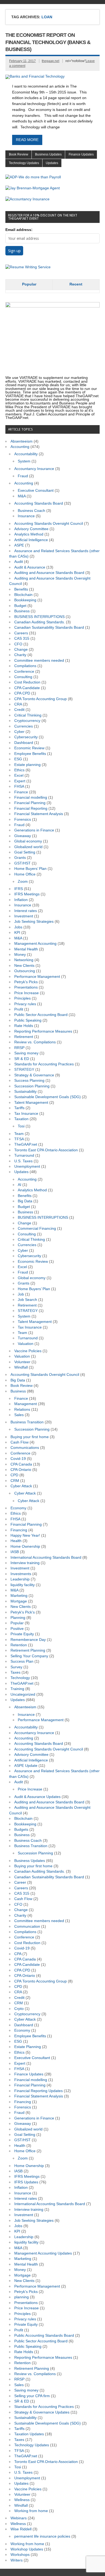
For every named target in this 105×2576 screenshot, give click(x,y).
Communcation (27, 1926)
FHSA (19, 786)
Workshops (20, 2555)
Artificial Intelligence (31, 540)
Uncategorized (23, 1694)
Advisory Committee (31, 529)
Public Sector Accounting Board (41, 1015)
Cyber (19, 732)
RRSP (19, 1048)
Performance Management (37, 977)
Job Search (27, 1300)
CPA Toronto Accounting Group (41, 699)
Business (22, 611)
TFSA (19, 1139)
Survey (16, 1667)
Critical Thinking (28, 715)
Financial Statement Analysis (39, 814)
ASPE (19, 545)
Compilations (25, 666)
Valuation (26, 1344)
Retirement (24, 1037)
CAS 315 (22, 638)
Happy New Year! (25, 1535)
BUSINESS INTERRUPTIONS (39, 617)
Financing (19, 1530)
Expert (20, 781)
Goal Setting (25, 852)
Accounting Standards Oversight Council (49, 524)
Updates (52, 163)
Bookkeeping (25, 600)
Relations (22, 1410)
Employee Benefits (30, 754)
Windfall (21, 1367)
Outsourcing (25, 971)
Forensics (23, 820)
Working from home (31, 2511)
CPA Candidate (27, 688)
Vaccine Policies (28, 1351)
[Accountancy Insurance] (27, 199)
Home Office (25, 874)
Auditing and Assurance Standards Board (49, 573)
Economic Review (29, 748)
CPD (14, 1475)
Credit (19, 710)
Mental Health (26, 949)
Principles (22, 998)
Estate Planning (28, 2047)
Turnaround (24, 1155)
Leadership (20, 1579)
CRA (18, 704)
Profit (19, 1009)
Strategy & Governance (34, 1075)
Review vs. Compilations (35, 1042)
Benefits (21, 589)
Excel (19, 775)
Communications (25, 1448)
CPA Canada (21, 1464)
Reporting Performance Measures (43, 1031)
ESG (18, 759)
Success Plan (22, 1661)
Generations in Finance (34, 830)
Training (17, 1689)
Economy (18, 1508)
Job (21, 1294)
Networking (24, 960)
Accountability (26, 454)
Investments (21, 1574)
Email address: (19, 230)
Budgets (21, 1830)
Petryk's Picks (26, 982)
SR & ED (22, 1059)
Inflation (21, 900)
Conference (24, 672)
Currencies (24, 726)
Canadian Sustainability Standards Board (49, 627)
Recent (76, 284)
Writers (17, 2560)
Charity (20, 655)
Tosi (21, 1126)
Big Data (25, 1201)
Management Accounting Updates (43, 2253)
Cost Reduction (27, 682)
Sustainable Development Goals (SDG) (48, 1097)
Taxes (15, 1672)
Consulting (23, 677)
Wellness (22, 2500)
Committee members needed (39, 661)
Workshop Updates (27, 2549)
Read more (27, 140)
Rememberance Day (28, 1640)
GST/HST (22, 863)
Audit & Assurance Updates (37, 1797)
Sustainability (25, 1092)
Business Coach (31, 511)
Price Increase (27, 993)
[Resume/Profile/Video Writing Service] (28, 267)
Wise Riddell (21, 2529)
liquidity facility (23, 1585)
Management (26, 1404)
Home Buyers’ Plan (30, 869)
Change (21, 650)
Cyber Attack (21, 1486)
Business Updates (48, 154)
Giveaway (23, 836)
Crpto (19, 2009)
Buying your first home (30, 1437)
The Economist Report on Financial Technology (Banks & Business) (48, 42)
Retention (19, 1645)
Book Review (19, 154)
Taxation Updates (29, 2434)
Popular (29, 284)
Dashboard (24, 743)
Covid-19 (18, 1459)
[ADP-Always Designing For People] (33, 177)
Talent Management (31, 1103)
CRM (15, 1481)
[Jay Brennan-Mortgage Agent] (33, 188)
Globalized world (28, 847)
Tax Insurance (26, 1114)
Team (19, 1134)
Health (16, 1541)
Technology (20, 1678)
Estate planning (27, 765)
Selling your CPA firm (32, 2396)
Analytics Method (29, 534)
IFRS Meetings (27, 894)
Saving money (26, 1053)
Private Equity (22, 1634)
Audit (19, 562)
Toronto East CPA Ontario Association (46, 1150)
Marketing (19, 1596)
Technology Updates (24, 163)
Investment (24, 916)
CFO (18, 644)
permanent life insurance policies (42, 2536)
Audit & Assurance (30, 567)
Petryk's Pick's (23, 1612)
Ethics (19, 770)
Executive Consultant (36, 491)
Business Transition (27, 1422)
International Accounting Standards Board (46, 1557)
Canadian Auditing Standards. (40, 622)
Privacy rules (25, 1004)
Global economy (28, 841)
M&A (22, 496)
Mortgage (19, 1601)
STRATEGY (24, 1070)
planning (22, 2297)
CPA (18, 1954)
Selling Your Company (29, 1656)
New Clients (24, 966)
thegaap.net (50, 61)
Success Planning (29, 1081)
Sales (19, 1415)
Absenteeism (22, 441)
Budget (20, 606)
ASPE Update (26, 1766)
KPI (17, 933)
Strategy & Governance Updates (42, 2412)
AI (20, 1185)
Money (20, 955)
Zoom (23, 882)
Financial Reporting (31, 808)
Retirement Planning (28, 1650)
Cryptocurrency (27, 721)
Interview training (25, 1563)
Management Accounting (35, 944)
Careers (21, 633)
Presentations (26, 987)
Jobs (18, 927)
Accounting (20, 447)
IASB (15, 1552)
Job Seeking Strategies (34, 922)
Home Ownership (25, 1546)
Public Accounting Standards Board (44, 2336)
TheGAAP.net (26, 1144)
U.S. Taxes (23, 1161)
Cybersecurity (26, 737)
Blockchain (23, 595)
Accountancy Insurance (34, 469)
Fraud (23, 476)
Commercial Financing (37, 1229)
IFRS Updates (26, 2182)
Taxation (21, 1119)
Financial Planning (30, 803)
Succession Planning (32, 1086)
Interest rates (26, 911)
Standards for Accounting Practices (44, 1064)
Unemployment (27, 1166)
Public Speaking (28, 1020)
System (24, 461)
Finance (21, 792)
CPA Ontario (21, 1470)
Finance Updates (81, 154)
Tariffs (19, 1108)
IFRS (19, 889)
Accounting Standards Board (39, 503)
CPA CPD (22, 693)
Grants (20, 858)
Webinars (19, 2518)
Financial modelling (31, 797)
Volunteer (22, 1362)
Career (20, 1882)
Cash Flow (20, 1442)
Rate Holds (24, 1026)
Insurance (26, 516)
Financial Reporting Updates (38, 2091)
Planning (18, 1618)
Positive (17, 1629)
